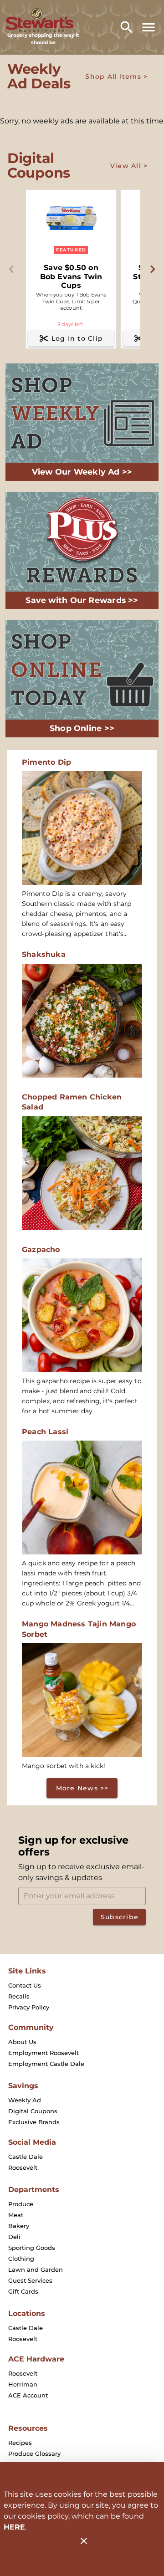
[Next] (152, 269)
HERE (14, 2527)
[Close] (84, 2541)
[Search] (127, 27)
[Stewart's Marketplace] (43, 20)
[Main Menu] (149, 27)
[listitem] (25, 1985)
